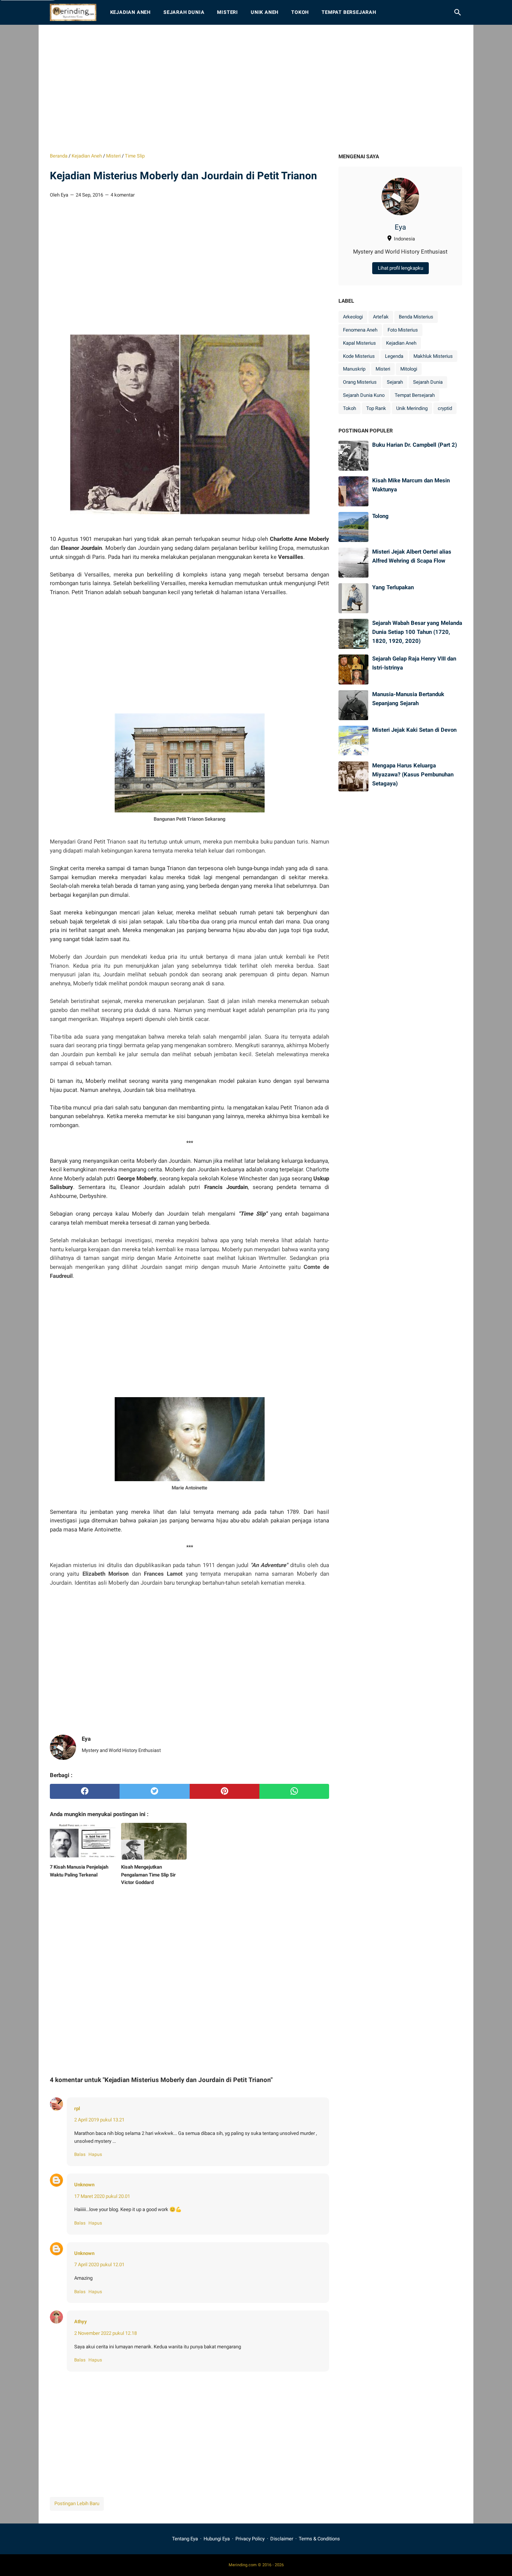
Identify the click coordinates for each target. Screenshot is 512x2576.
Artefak (381, 317)
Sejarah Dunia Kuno (364, 395)
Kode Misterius (359, 356)
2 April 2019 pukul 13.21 (99, 2120)
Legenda (394, 356)
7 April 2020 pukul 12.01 (99, 2265)
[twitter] (154, 1791)
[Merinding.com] (73, 12)
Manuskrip (354, 369)
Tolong (380, 516)
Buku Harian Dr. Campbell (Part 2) (415, 445)
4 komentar (123, 195)
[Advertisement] (256, 89)
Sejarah (395, 382)
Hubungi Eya (217, 2539)
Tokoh (300, 12)
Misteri (228, 12)
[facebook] (85, 1791)
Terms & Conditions (319, 2539)
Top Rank (376, 408)
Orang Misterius (360, 382)
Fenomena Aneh (360, 330)
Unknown (84, 2185)
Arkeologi (353, 317)
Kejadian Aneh (130, 12)
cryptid (445, 408)
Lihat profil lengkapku (400, 268)
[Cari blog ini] (458, 12)
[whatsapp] (294, 1791)
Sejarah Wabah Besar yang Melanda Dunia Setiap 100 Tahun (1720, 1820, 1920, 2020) (417, 632)
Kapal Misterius (359, 343)
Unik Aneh (265, 12)
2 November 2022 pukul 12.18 (106, 2333)
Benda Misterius (416, 317)
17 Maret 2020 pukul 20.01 (102, 2196)
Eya (400, 227)
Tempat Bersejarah (349, 12)
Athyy (81, 2322)
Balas (80, 2154)
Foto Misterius (403, 330)
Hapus (95, 2154)
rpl (77, 2108)
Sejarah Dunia (184, 12)
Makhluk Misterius (433, 356)
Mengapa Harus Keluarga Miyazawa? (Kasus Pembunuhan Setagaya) (413, 774)
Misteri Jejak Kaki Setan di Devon (414, 730)
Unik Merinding (412, 408)
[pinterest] (225, 1791)
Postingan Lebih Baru (77, 2503)
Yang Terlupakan (393, 587)
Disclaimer (282, 2539)
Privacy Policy (250, 2539)
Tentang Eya (185, 2539)
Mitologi (409, 369)
